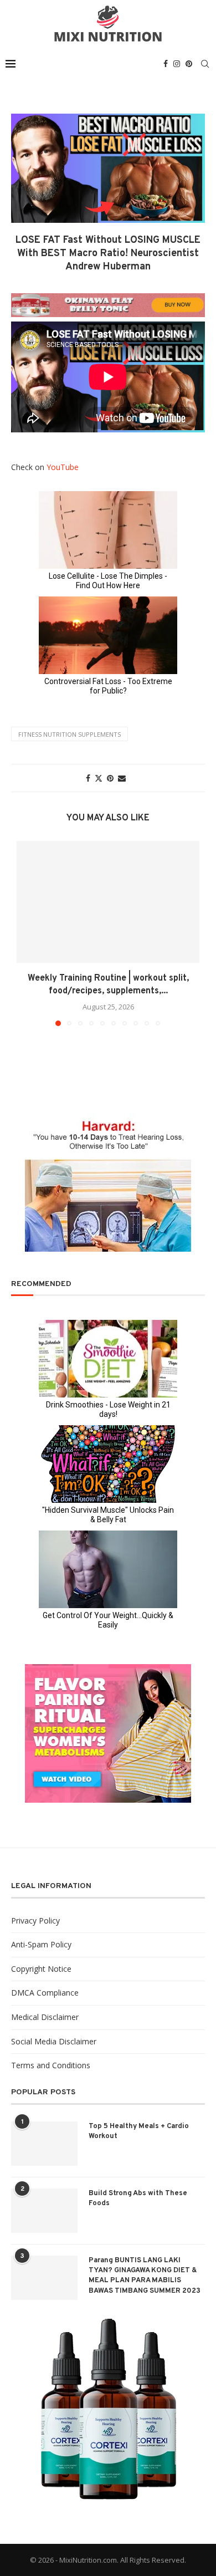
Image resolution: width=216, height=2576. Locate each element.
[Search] (205, 64)
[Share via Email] (122, 778)
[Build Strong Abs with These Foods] (44, 2211)
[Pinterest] (189, 64)
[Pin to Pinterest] (110, 778)
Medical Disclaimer (45, 2017)
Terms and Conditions (51, 2065)
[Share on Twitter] (99, 778)
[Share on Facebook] (88, 778)
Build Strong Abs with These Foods (138, 2198)
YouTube (63, 467)
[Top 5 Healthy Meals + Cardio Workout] (44, 2144)
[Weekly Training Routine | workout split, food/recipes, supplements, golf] (108, 902)
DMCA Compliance (45, 1993)
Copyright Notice (41, 1969)
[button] (26, 933)
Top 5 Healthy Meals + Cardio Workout (139, 2131)
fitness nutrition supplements (70, 734)
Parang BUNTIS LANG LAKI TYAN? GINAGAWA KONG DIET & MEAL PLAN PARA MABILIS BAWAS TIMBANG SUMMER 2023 (145, 2276)
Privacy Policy (35, 1920)
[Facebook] (166, 64)
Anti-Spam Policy (41, 1944)
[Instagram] (177, 64)
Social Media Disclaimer (54, 2041)
